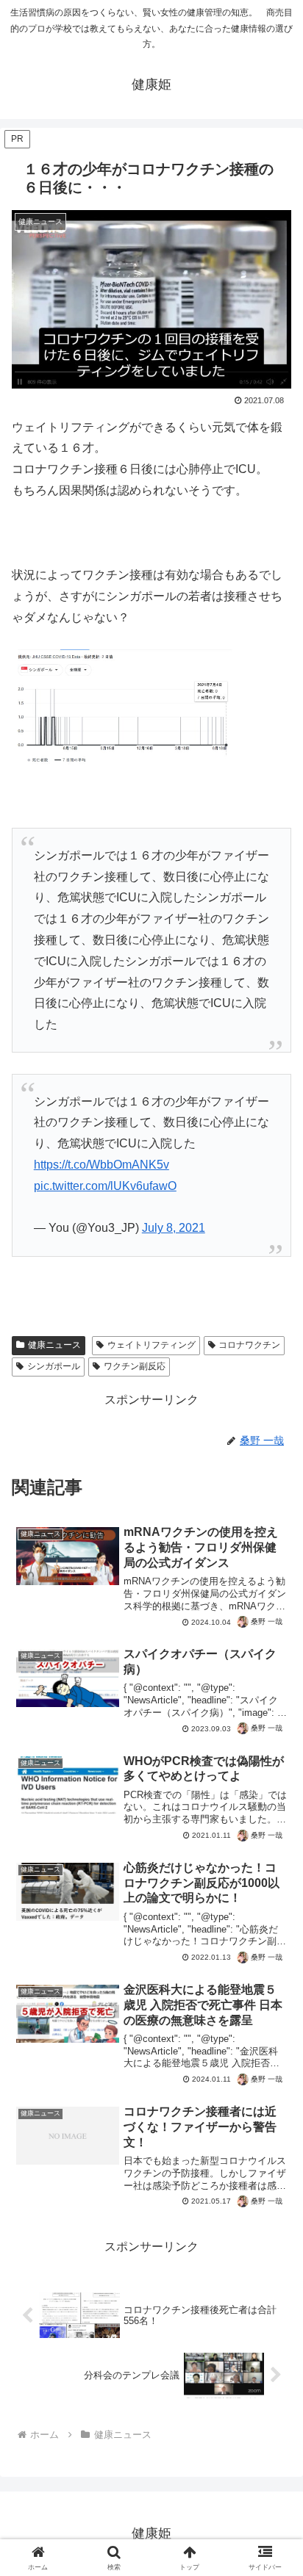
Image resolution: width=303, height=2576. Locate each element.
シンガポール (54, 1366)
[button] (272, 2049)
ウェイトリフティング (151, 1345)
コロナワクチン (249, 1345)
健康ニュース (54, 1345)
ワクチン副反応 (135, 1366)
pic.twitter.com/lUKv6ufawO (105, 1186)
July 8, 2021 (174, 1228)
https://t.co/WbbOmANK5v (101, 1165)
